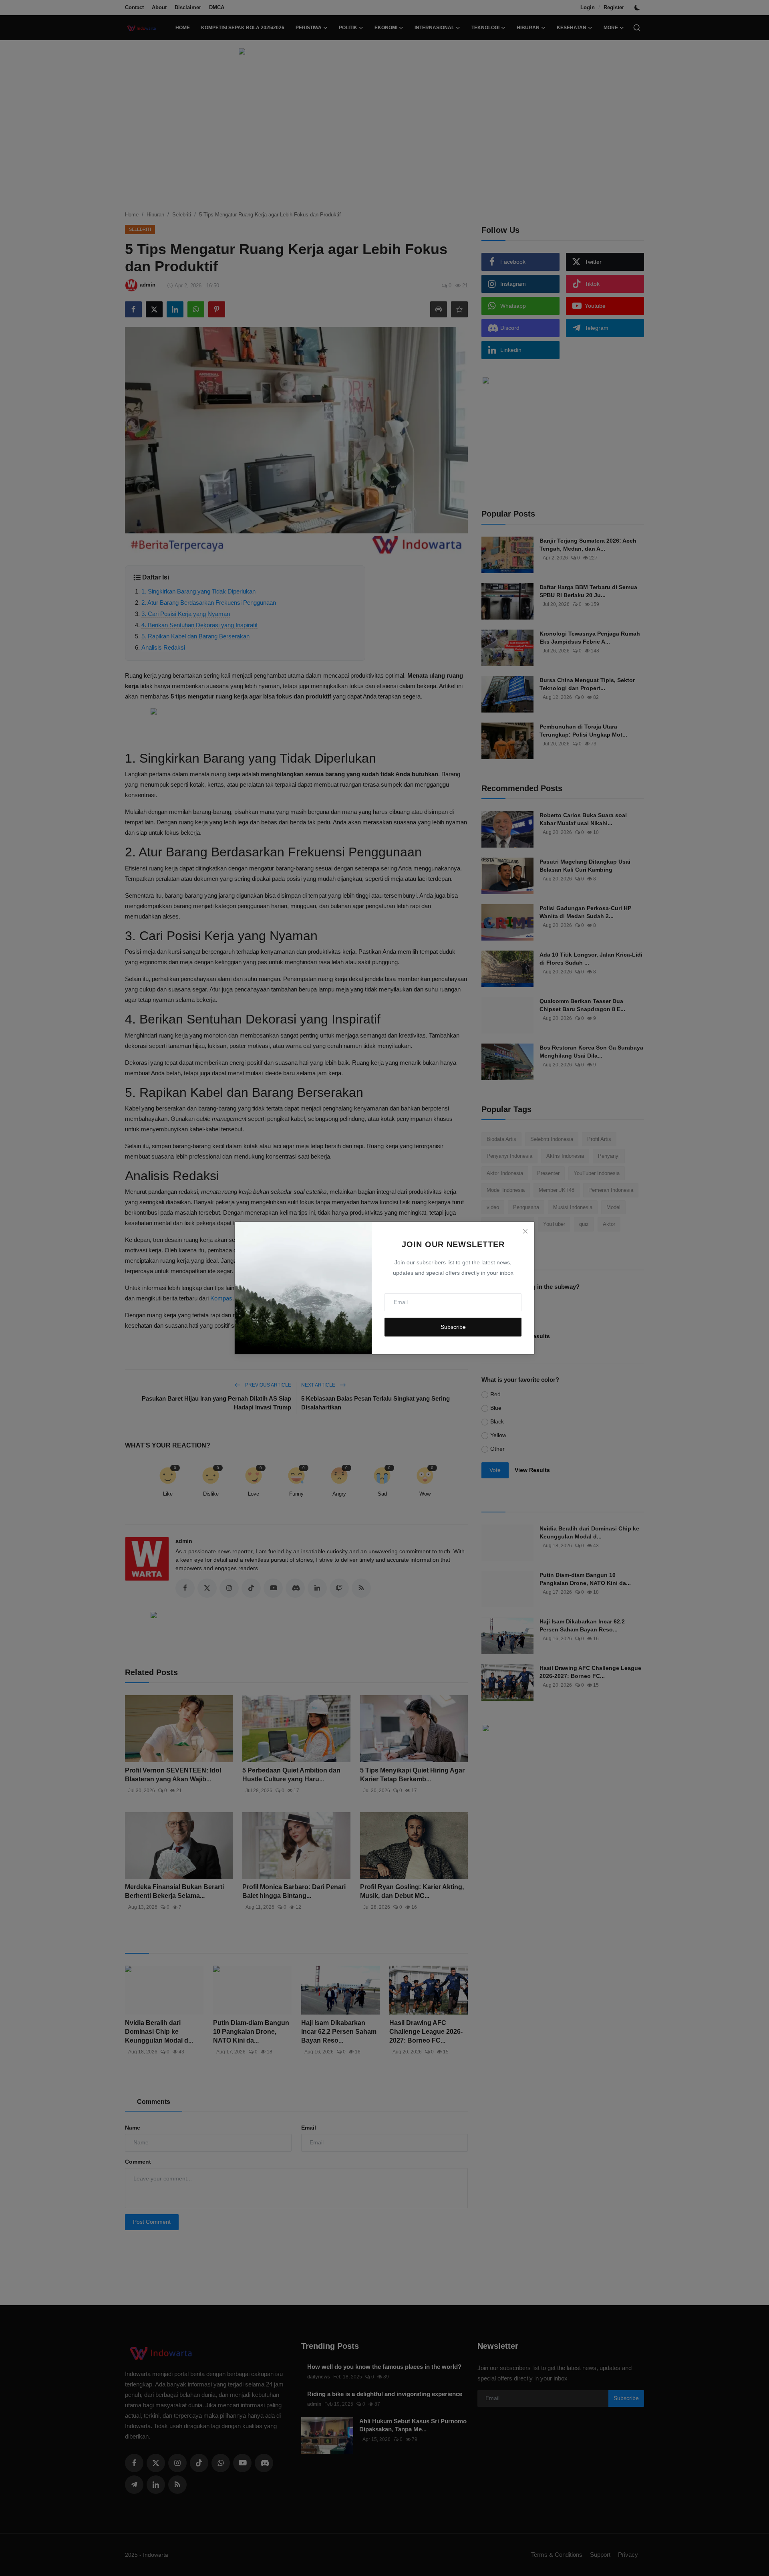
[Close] (525, 1231)
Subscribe (453, 1327)
